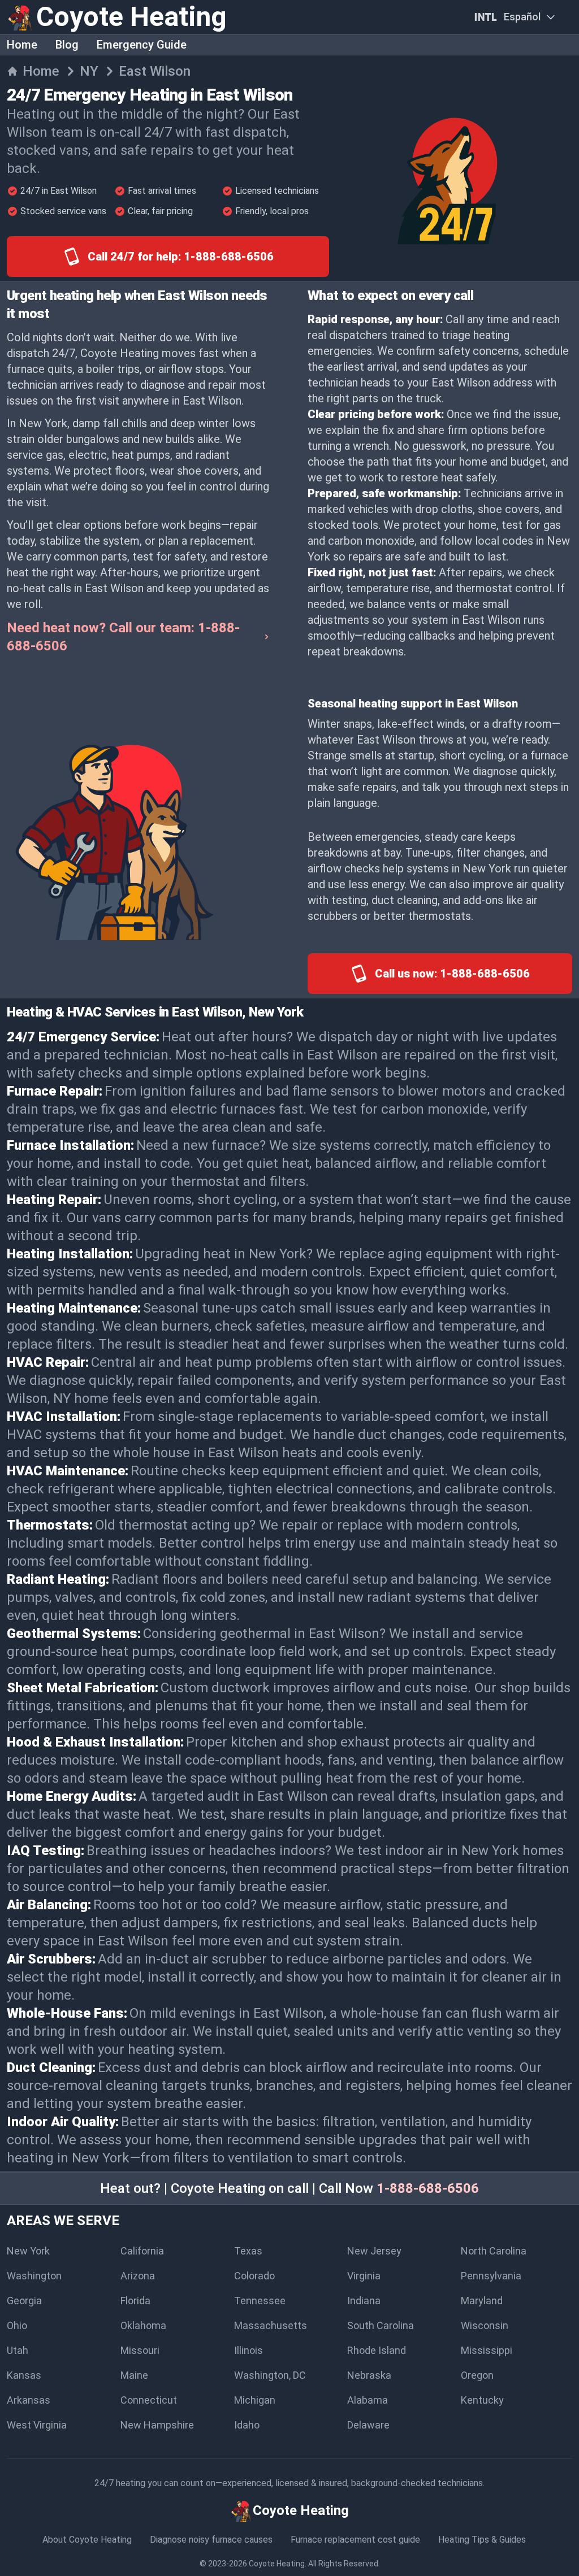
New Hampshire (157, 2425)
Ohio (17, 2325)
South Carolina (381, 2325)
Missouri (140, 2350)
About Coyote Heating (87, 2540)
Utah (18, 2350)
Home (22, 45)
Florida (135, 2301)
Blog (67, 45)
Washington (34, 2276)
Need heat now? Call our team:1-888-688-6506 (123, 637)
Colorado (254, 2276)
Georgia (24, 2301)
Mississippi (487, 2350)
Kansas (24, 2375)
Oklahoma (143, 2325)
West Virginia (37, 2425)
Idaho (247, 2425)
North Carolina (494, 2251)
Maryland (482, 2301)
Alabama (368, 2400)
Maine (134, 2375)
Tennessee (260, 2301)
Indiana (364, 2301)
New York (28, 2251)
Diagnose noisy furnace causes (211, 2540)
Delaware (368, 2425)
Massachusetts (271, 2325)
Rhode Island (377, 2350)
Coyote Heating (277, 2564)
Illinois (249, 2350)
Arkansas (29, 2400)
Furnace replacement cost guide (355, 2540)
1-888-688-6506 (428, 2188)
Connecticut (149, 2400)
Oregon (477, 2375)
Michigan (255, 2400)
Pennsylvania (491, 2276)
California (142, 2251)
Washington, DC (270, 2375)
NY (89, 71)
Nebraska (369, 2375)
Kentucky (482, 2400)
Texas (248, 2251)
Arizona (138, 2276)
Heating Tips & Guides (482, 2540)
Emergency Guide (142, 45)
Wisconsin (485, 2325)
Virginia (364, 2276)
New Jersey (374, 2251)
